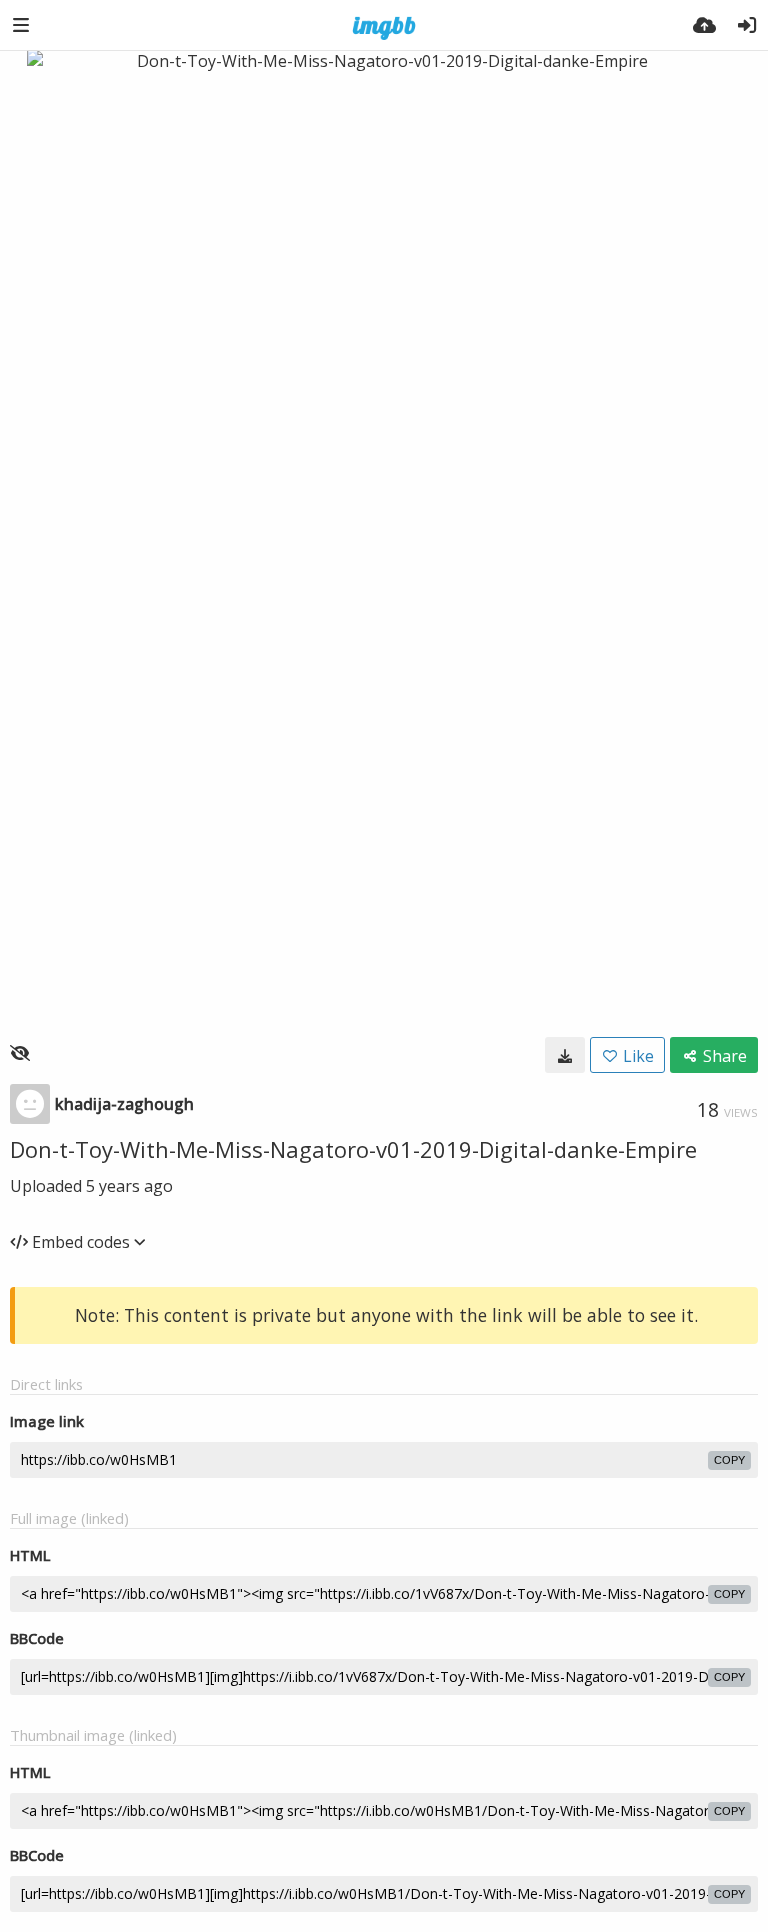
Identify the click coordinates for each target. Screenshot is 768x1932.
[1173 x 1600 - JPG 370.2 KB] (565, 1055)
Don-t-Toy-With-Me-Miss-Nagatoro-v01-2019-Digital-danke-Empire (353, 1149)
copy (729, 1460)
